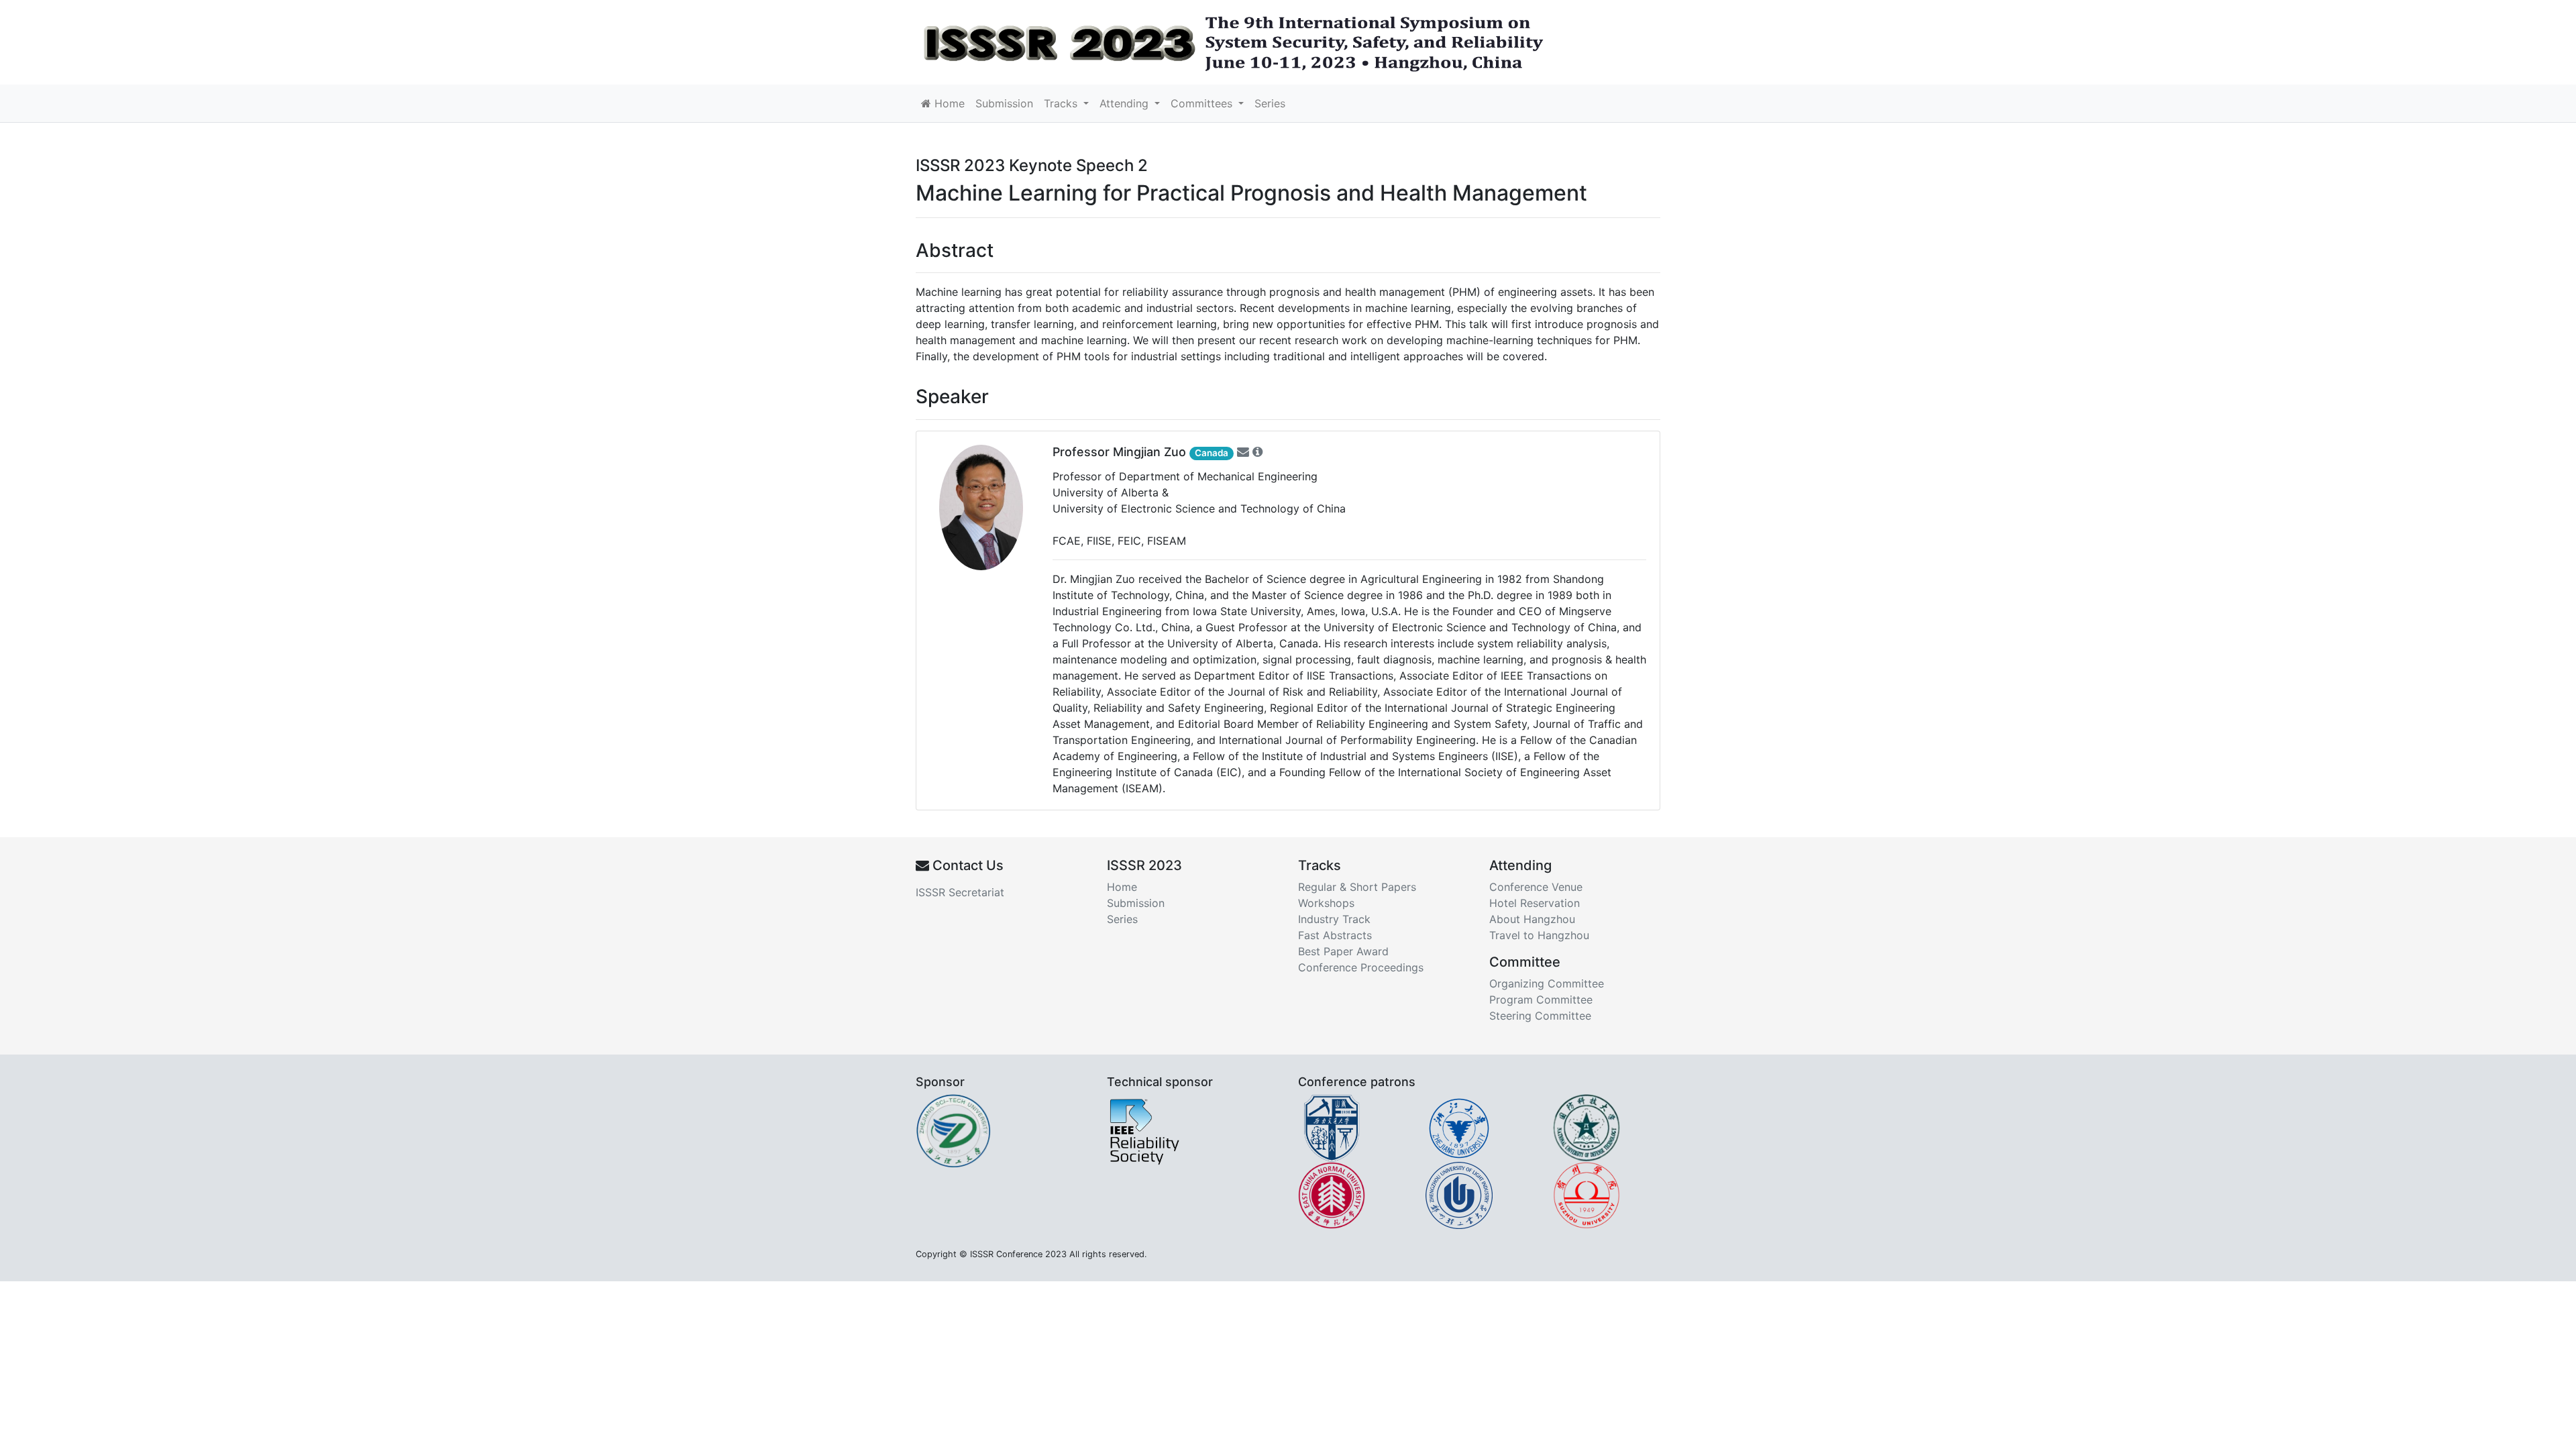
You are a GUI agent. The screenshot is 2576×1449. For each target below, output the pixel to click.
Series (1270, 103)
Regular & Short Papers (1357, 887)
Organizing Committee (1547, 983)
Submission (1004, 103)
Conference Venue (1536, 887)
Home (948, 103)
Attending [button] (1126, 103)
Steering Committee (1540, 1016)
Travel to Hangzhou (1539, 935)
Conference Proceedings (1361, 967)
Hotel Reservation (1535, 903)
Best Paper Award (1343, 951)
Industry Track (1334, 919)
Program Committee (1541, 1000)
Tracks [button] (1062, 103)
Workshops (1326, 903)
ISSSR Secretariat (960, 892)
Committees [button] (1203, 103)
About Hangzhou (1532, 919)
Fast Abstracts (1335, 935)
